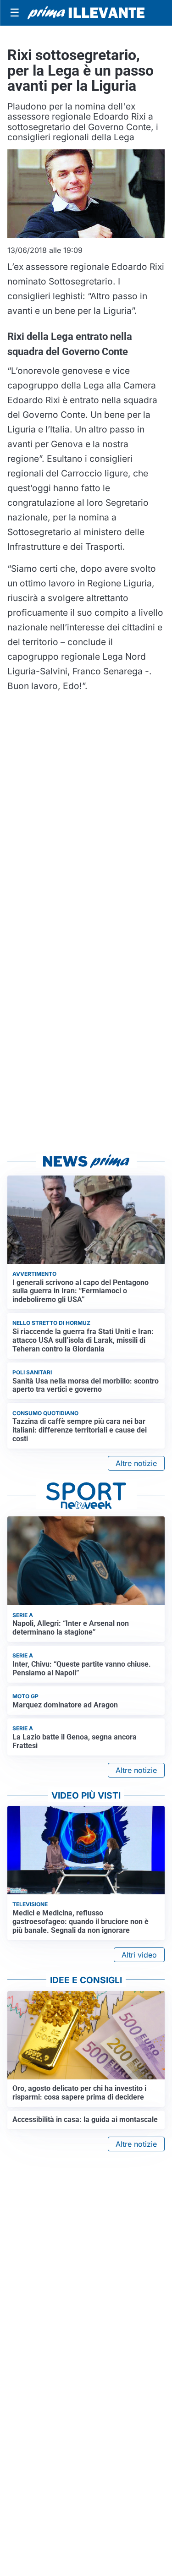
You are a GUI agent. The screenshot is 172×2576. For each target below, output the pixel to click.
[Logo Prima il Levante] (86, 13)
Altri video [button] (139, 1955)
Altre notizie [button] (136, 1463)
